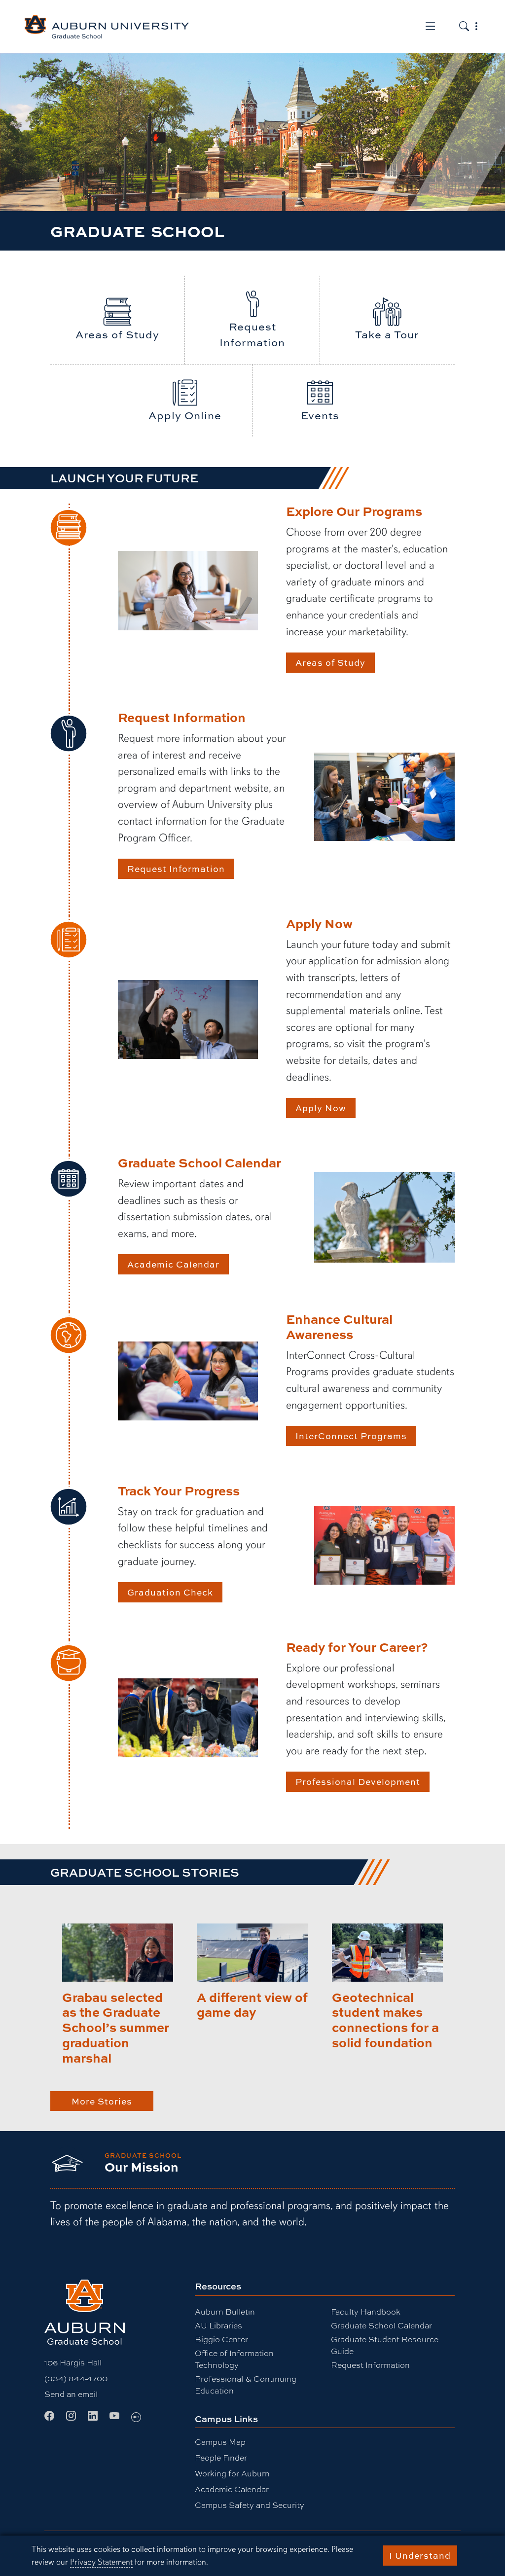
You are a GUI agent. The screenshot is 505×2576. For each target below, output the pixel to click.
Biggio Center (221, 2339)
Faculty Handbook (366, 2311)
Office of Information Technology (234, 2359)
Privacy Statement (101, 2562)
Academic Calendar (173, 1264)
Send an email (71, 2394)
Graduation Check (170, 1592)
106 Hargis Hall (73, 2362)
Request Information (176, 869)
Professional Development (358, 1781)
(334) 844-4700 (76, 2378)
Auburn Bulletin (225, 2311)
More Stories (102, 2101)
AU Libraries (218, 2325)
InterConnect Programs (351, 1436)
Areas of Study (330, 662)
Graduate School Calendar (381, 2325)
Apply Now (321, 1108)
